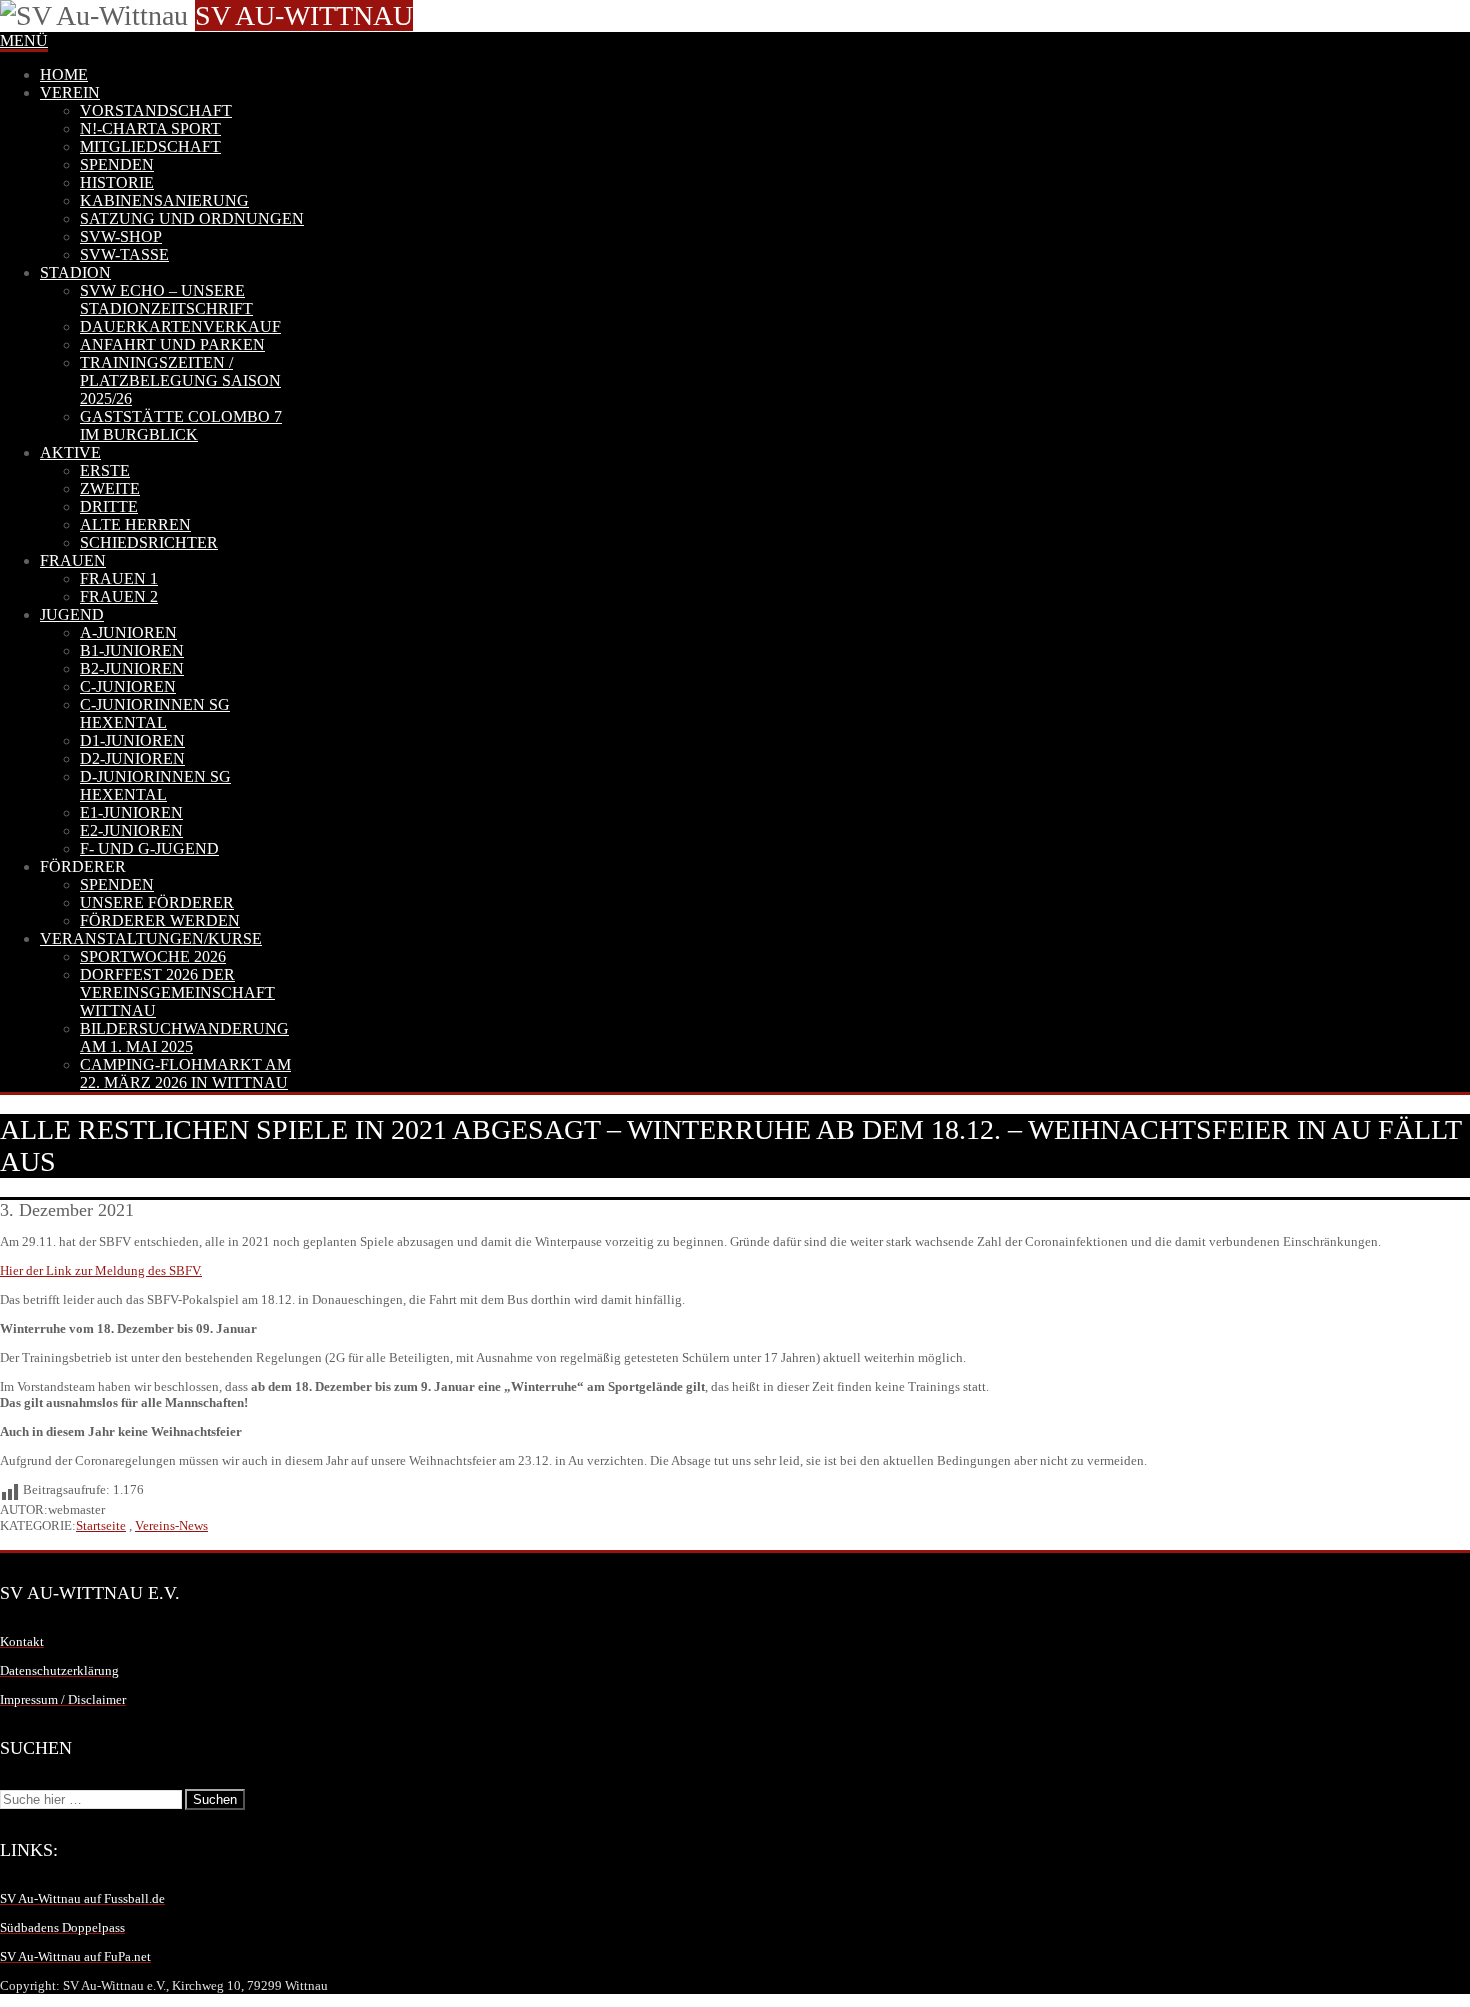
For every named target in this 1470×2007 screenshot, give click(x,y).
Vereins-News (171, 1525)
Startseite (101, 1525)
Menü (24, 40)
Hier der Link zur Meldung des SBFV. (101, 1270)
